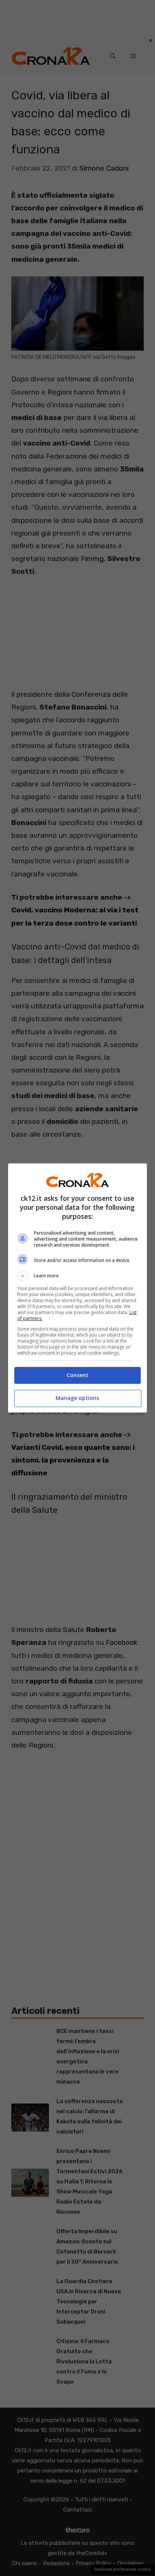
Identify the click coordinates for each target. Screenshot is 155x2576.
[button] (78, 1276)
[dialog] (78, 1288)
